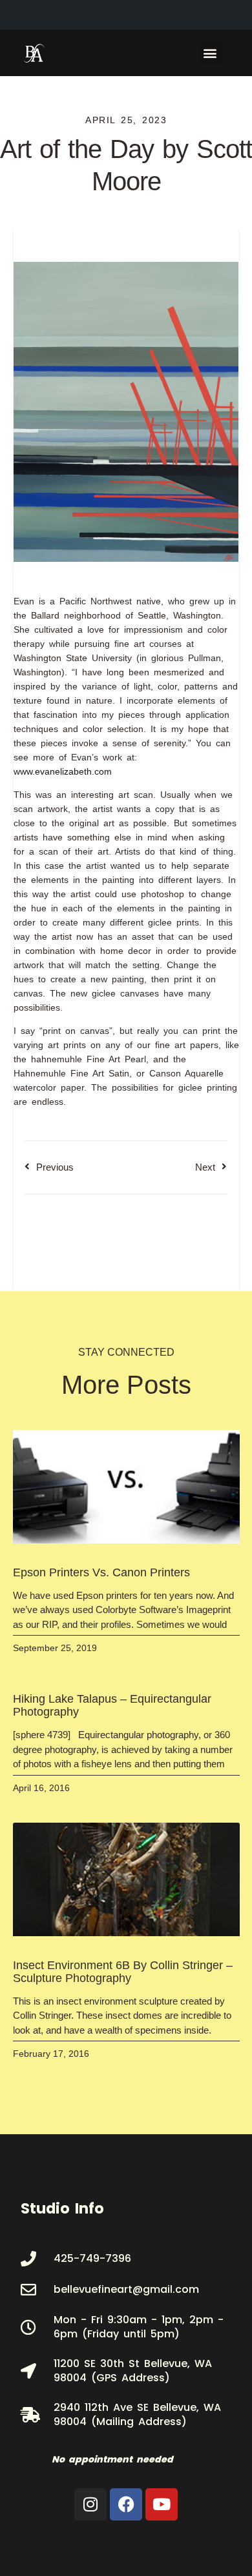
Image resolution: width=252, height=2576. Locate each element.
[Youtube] (162, 2504)
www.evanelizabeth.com (63, 771)
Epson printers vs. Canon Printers (101, 1572)
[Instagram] (90, 2504)
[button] (210, 53)
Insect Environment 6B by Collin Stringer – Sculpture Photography (123, 1972)
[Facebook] (126, 2504)
